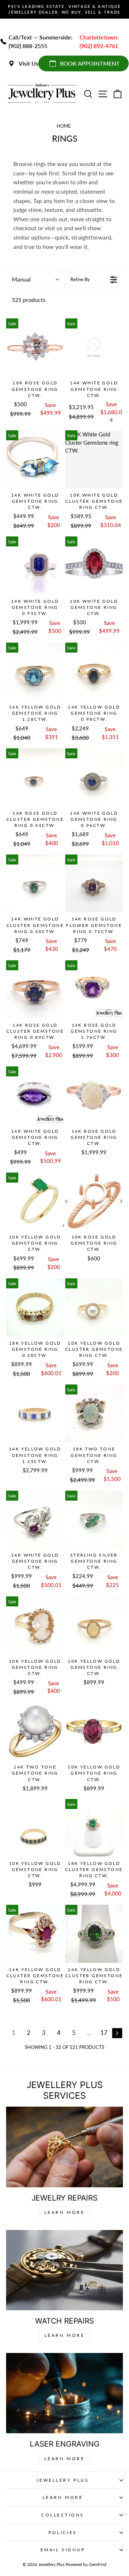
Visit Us (28, 63)
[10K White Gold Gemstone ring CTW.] (94, 565)
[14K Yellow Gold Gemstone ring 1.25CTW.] (35, 1414)
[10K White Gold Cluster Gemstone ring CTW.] (94, 459)
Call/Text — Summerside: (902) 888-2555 (40, 41)
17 (104, 2033)
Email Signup (63, 2550)
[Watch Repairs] (64, 2270)
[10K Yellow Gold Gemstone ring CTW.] (35, 1202)
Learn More (65, 2212)
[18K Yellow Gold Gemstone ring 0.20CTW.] (35, 1307)
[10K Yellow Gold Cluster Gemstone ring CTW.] (94, 1307)
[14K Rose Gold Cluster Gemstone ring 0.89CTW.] (35, 989)
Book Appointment (90, 63)
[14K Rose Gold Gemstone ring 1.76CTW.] (94, 989)
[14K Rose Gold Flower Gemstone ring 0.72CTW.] (94, 884)
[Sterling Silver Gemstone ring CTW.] (94, 1520)
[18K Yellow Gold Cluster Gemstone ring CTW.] (94, 1828)
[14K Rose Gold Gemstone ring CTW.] (94, 1095)
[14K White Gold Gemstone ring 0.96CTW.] (94, 777)
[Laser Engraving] (64, 2393)
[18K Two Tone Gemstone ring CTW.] (94, 1414)
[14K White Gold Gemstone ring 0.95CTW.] (35, 565)
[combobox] (35, 280)
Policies (63, 2532)
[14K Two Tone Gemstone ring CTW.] (35, 1732)
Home (64, 126)
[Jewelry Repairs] (64, 2147)
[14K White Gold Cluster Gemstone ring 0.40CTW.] (35, 884)
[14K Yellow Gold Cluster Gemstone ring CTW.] (35, 1934)
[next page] (117, 2033)
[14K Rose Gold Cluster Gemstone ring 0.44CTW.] (35, 777)
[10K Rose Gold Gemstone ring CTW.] (35, 347)
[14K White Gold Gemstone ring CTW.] (94, 347)
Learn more (65, 2459)
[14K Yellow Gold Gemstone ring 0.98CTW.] (94, 672)
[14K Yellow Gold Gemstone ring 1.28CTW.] (35, 672)
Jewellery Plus (63, 2480)
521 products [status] (29, 300)
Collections (63, 2515)
